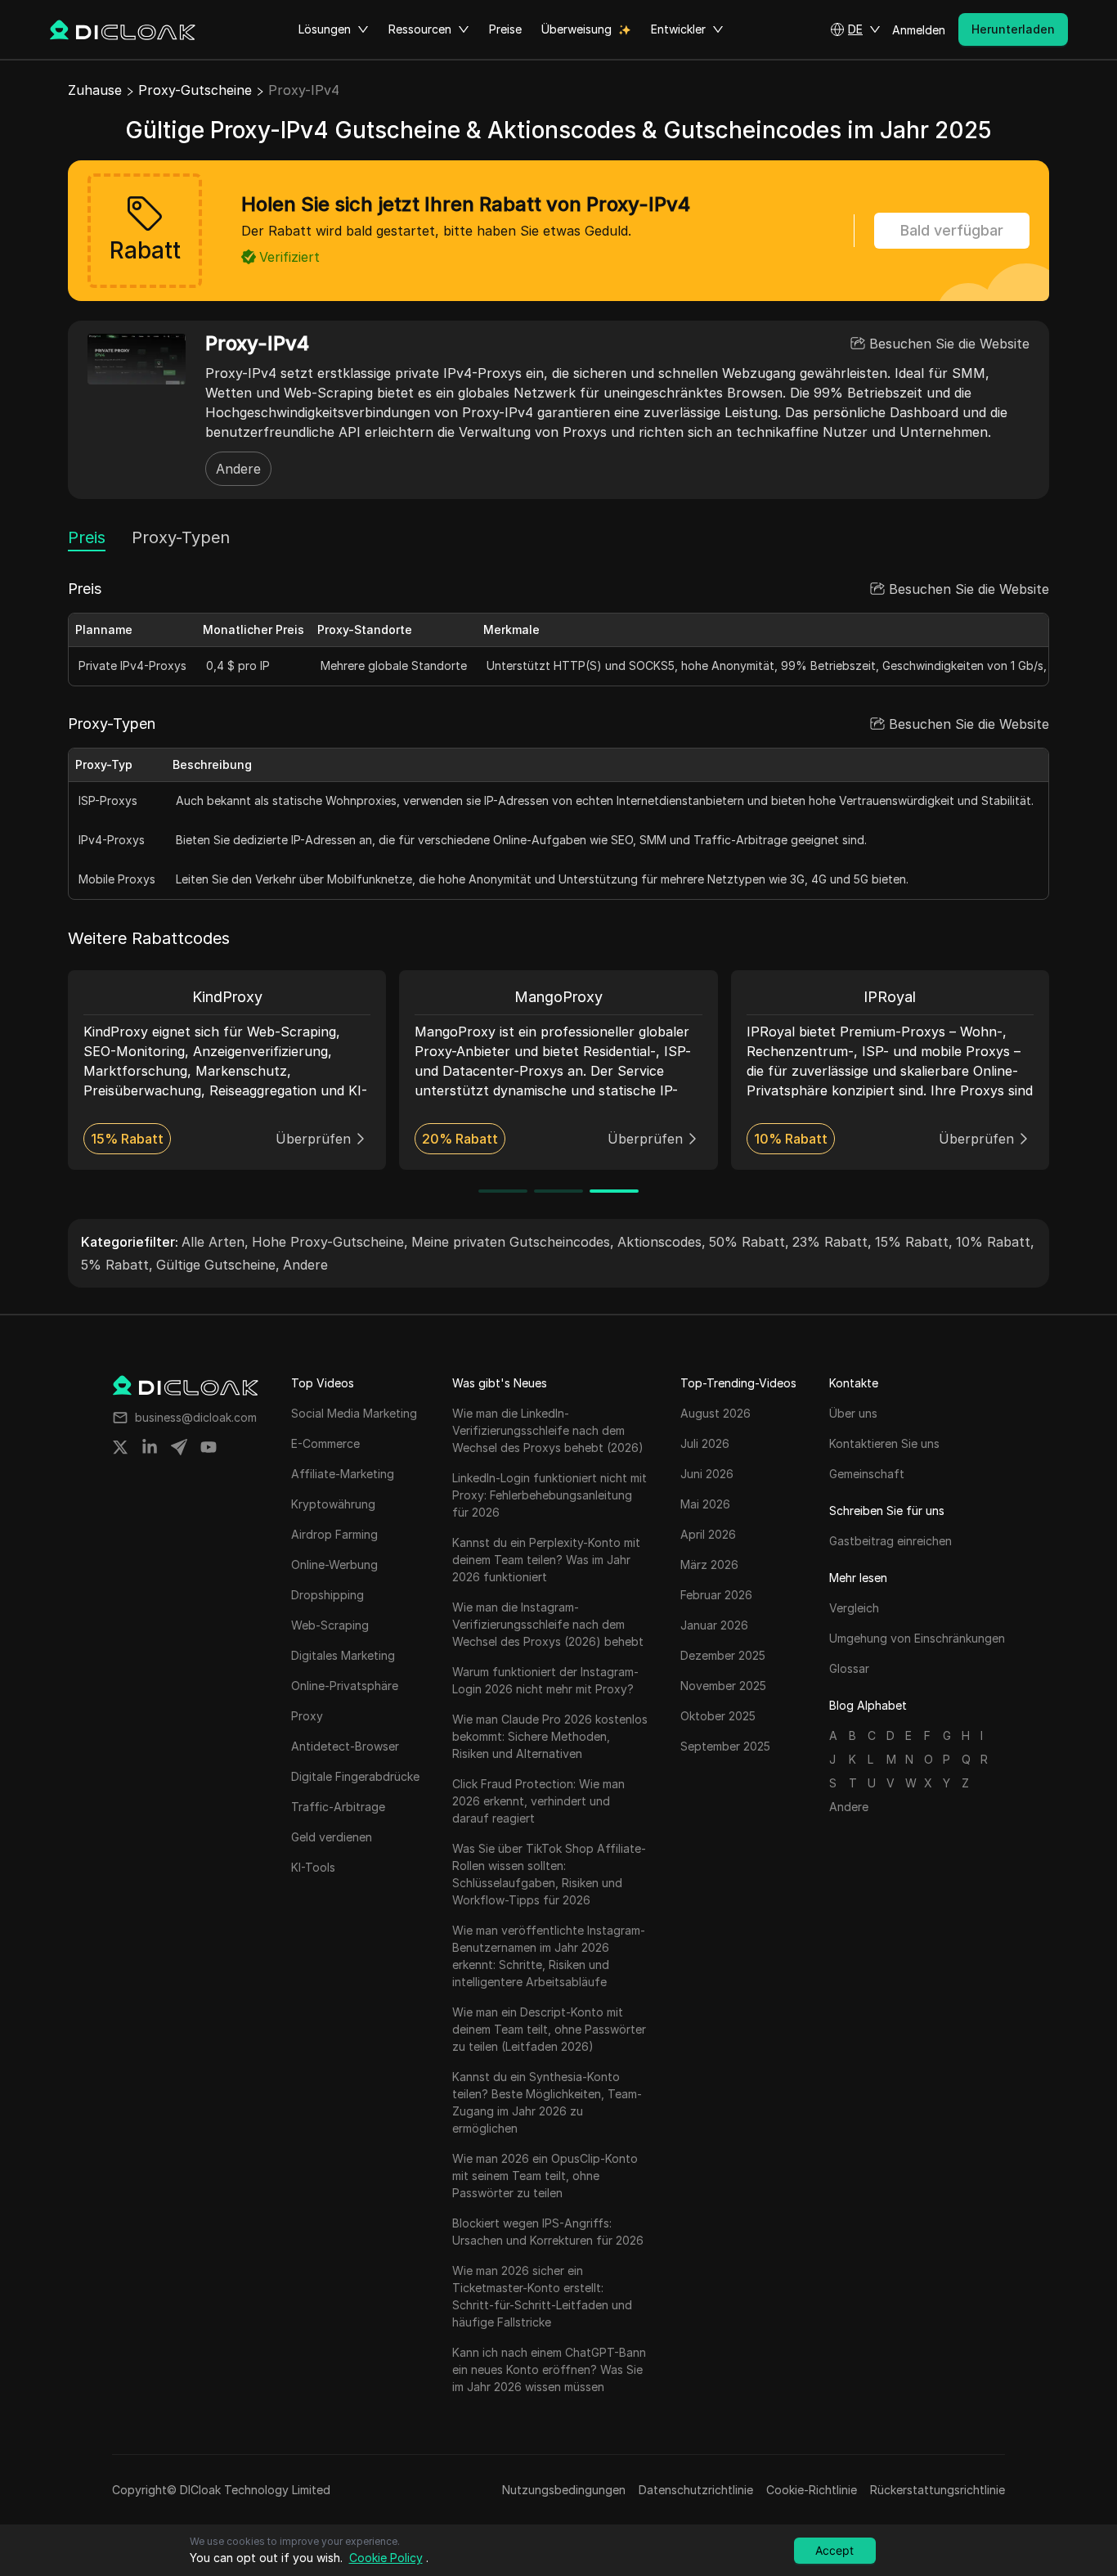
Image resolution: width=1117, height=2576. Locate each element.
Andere (238, 469)
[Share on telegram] (179, 1447)
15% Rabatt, (914, 1242)
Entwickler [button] (678, 29)
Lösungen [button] (325, 29)
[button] (855, 29)
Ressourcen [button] (420, 29)
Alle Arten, (215, 1242)
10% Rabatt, (995, 1242)
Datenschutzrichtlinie (696, 2490)
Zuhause (95, 90)
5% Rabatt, (117, 1265)
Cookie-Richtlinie (812, 2490)
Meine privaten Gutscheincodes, (513, 1242)
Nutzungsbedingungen (564, 2490)
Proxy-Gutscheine (195, 90)
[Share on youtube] (209, 1447)
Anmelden (919, 30)
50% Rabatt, (749, 1242)
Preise (505, 29)
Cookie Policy (386, 2558)
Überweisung (576, 29)
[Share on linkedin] (150, 1447)
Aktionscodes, (662, 1242)
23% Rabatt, (832, 1242)
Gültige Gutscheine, (218, 1265)
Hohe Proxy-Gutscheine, (330, 1242)
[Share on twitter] (120, 1447)
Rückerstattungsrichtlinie (938, 2490)
